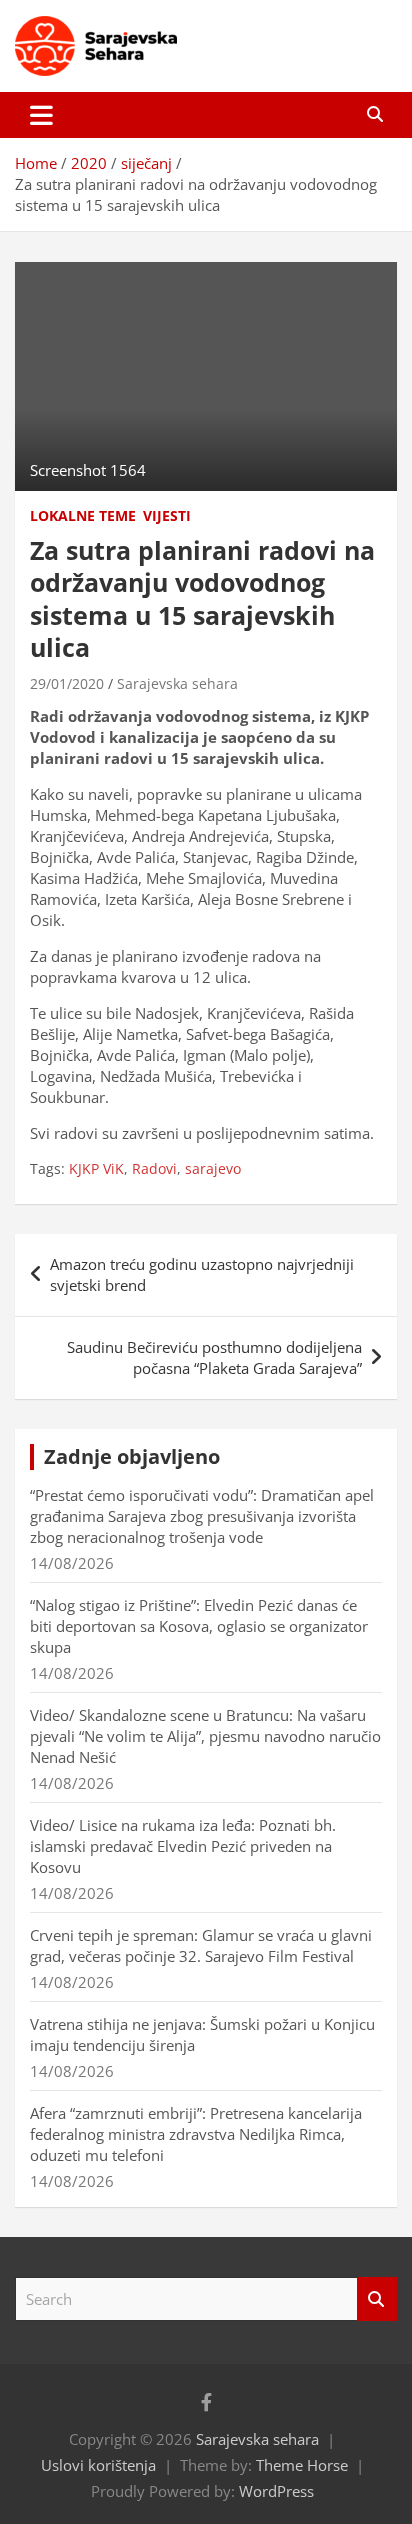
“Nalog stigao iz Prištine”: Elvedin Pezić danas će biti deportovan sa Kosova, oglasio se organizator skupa (199, 1626)
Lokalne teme (83, 515)
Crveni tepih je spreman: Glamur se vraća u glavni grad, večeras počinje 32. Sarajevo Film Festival (201, 1945)
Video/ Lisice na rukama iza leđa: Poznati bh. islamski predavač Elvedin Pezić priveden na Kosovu (183, 1846)
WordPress (276, 2491)
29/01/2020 (67, 683)
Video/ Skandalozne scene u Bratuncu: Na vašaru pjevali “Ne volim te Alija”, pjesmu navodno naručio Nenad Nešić (205, 1736)
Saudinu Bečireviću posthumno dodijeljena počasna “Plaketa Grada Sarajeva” (214, 1357)
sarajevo (213, 1168)
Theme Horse (302, 2465)
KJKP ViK (96, 1168)
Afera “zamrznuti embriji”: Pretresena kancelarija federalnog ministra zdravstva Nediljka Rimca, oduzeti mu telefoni (196, 2134)
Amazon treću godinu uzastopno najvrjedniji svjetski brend (202, 1274)
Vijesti (167, 515)
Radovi (154, 1168)
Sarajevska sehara (177, 683)
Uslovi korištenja (98, 2465)
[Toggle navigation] (41, 115)
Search (377, 2299)
